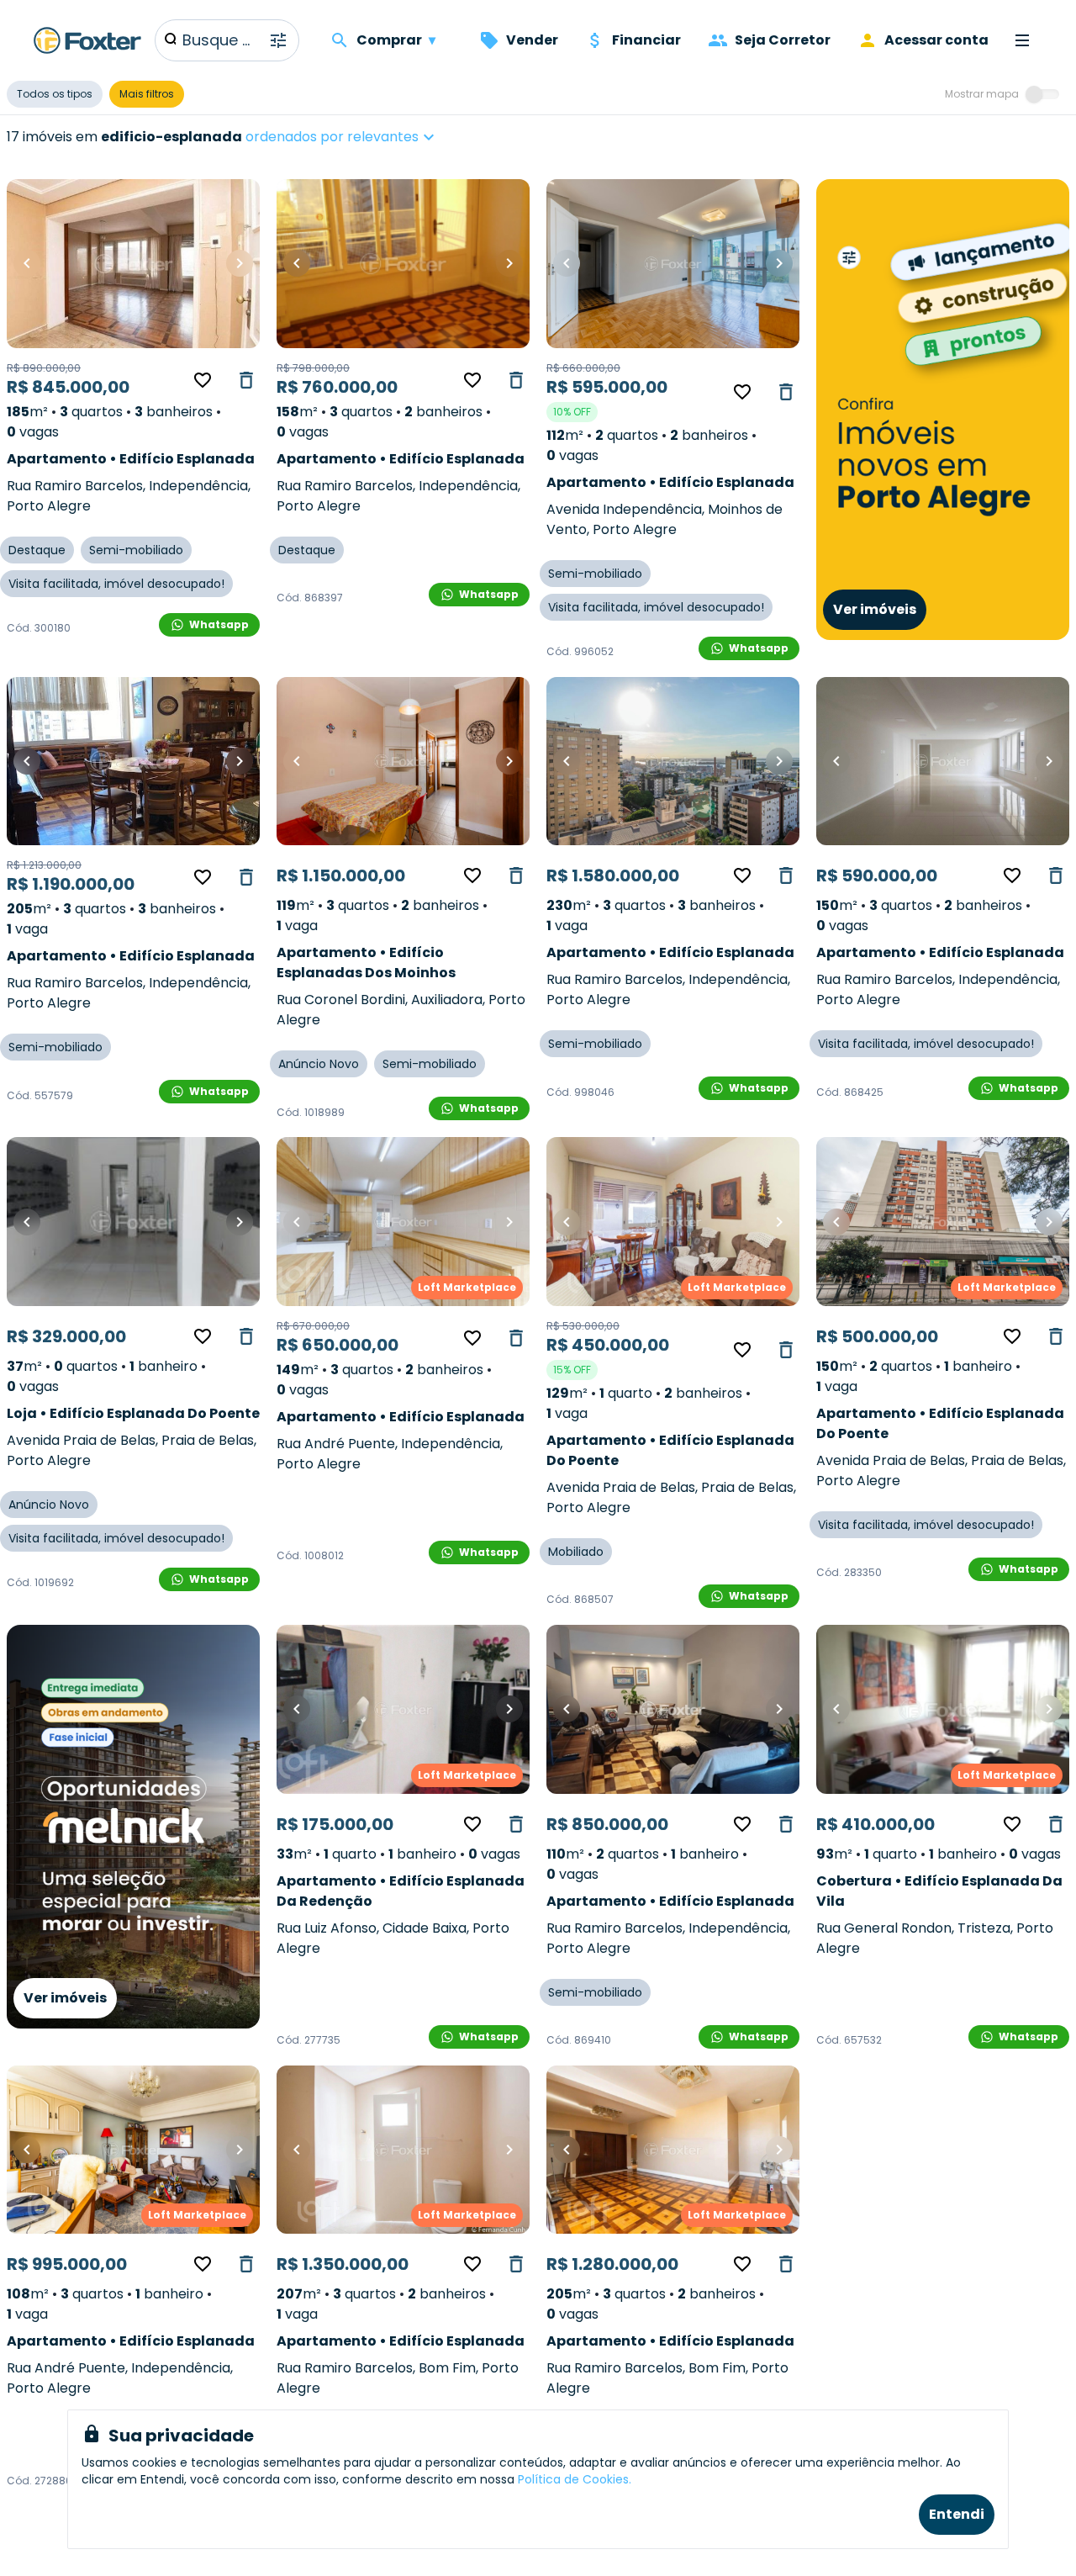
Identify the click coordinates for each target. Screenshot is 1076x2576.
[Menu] (1022, 40)
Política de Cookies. (575, 2479)
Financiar (646, 40)
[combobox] (393, 137)
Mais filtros (147, 94)
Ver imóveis (875, 609)
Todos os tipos (55, 94)
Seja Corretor (783, 40)
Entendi (957, 2514)
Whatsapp (219, 624)
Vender (532, 40)
